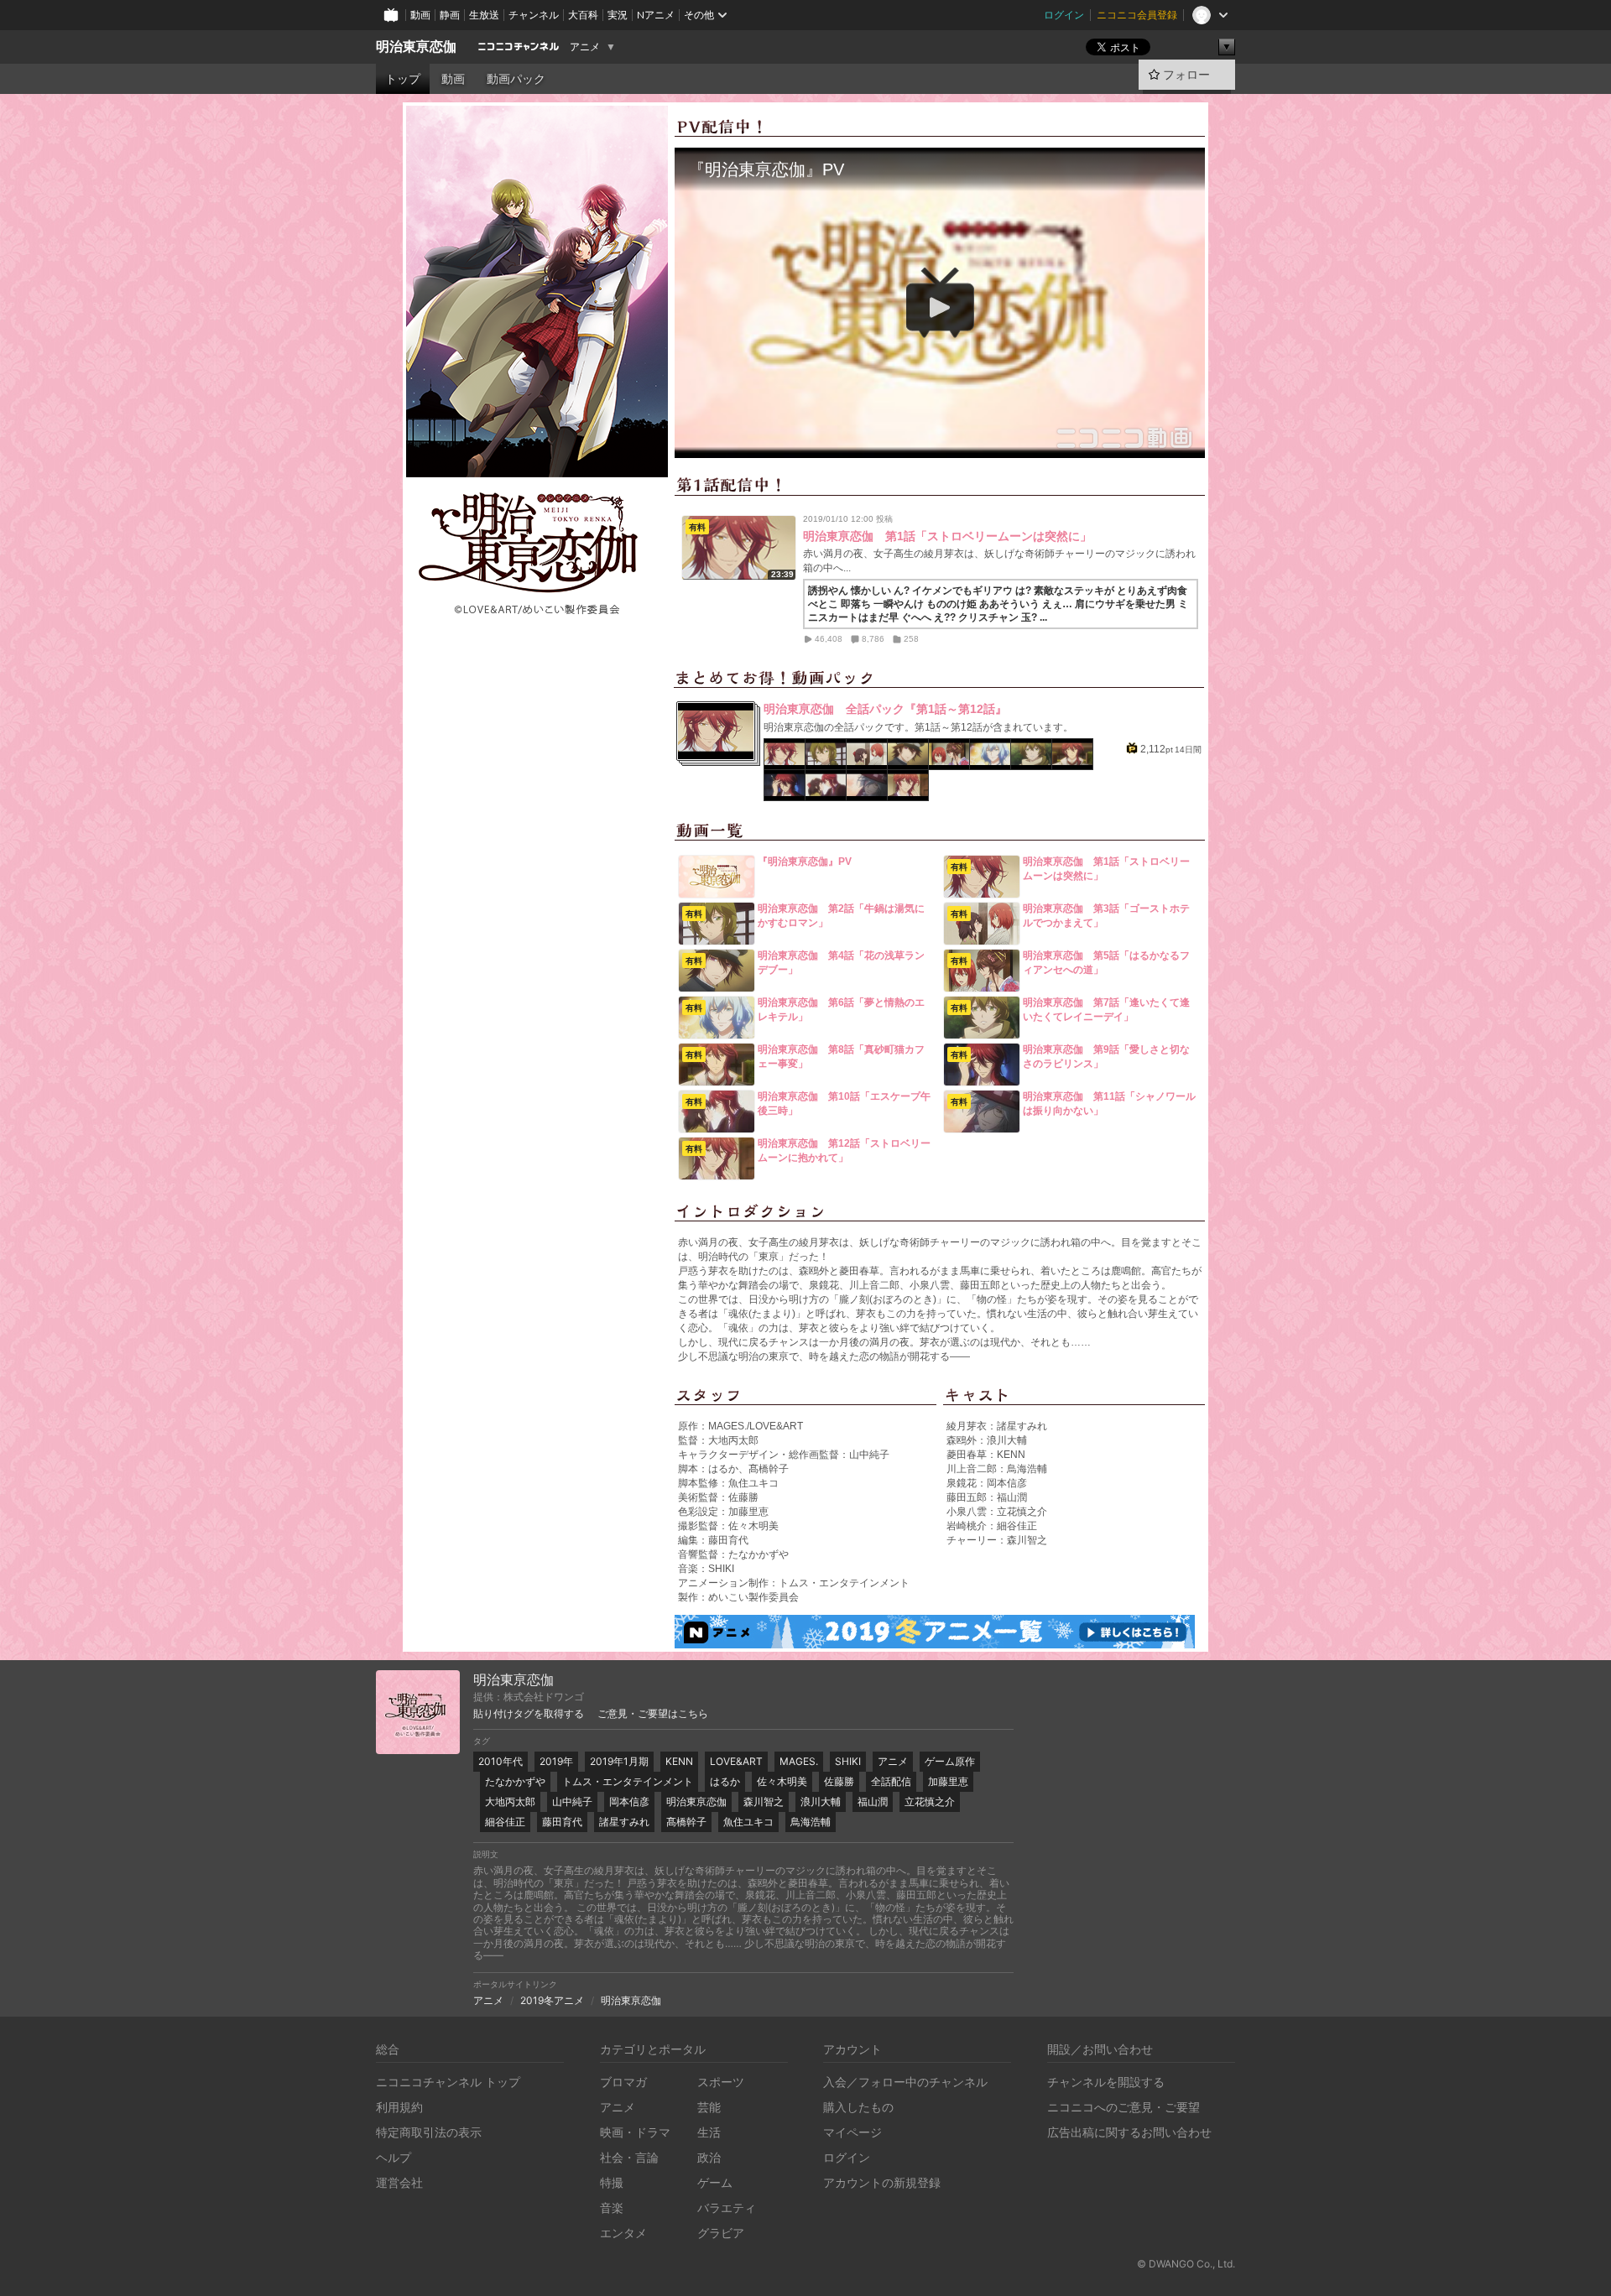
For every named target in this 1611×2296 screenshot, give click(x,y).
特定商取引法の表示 (429, 2132)
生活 (709, 2132)
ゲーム (715, 2182)
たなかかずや (515, 1781)
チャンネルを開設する (1106, 2082)
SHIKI (848, 1761)
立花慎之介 (930, 1801)
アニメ (585, 47)
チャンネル (534, 15)
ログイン (1064, 15)
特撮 (612, 2182)
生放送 (484, 15)
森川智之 (764, 1801)
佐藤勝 (839, 1781)
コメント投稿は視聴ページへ (940, 445)
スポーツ (721, 2082)
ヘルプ (394, 2157)
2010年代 (501, 1761)
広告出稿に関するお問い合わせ (1129, 2132)
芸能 (709, 2107)
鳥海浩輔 (811, 1822)
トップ (403, 79)
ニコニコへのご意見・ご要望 (1124, 2107)
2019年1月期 (619, 1761)
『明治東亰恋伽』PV (805, 862)
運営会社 (399, 2182)
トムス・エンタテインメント (628, 1781)
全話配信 (891, 1781)
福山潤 (873, 1801)
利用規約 (399, 2107)
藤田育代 (562, 1822)
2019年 (556, 1761)
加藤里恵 (948, 1781)
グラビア (721, 2233)
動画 (420, 15)
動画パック (516, 79)
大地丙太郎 (510, 1801)
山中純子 (572, 1801)
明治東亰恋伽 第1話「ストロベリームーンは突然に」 (947, 536)
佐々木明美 (782, 1781)
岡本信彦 (629, 1801)
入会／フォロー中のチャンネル (905, 2082)
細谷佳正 (505, 1822)
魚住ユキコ (748, 1822)
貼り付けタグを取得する (529, 1714)
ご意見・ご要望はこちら (653, 1714)
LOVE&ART (736, 1761)
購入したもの (858, 2107)
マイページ (852, 2132)
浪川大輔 (821, 1801)
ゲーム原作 (950, 1761)
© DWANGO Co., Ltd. (1186, 2264)
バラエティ (727, 2207)
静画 (450, 15)
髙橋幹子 (686, 1822)
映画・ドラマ (635, 2132)
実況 (618, 15)
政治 (709, 2157)
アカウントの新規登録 (882, 2182)
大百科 (583, 15)
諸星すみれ (624, 1822)
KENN (679, 1761)
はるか (725, 1781)
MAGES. (799, 1761)
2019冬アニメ (552, 2000)
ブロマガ (623, 2082)
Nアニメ (656, 15)
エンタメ (623, 2233)
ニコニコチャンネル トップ (448, 2082)
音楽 (612, 2207)
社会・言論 (629, 2157)
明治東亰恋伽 (416, 47)
